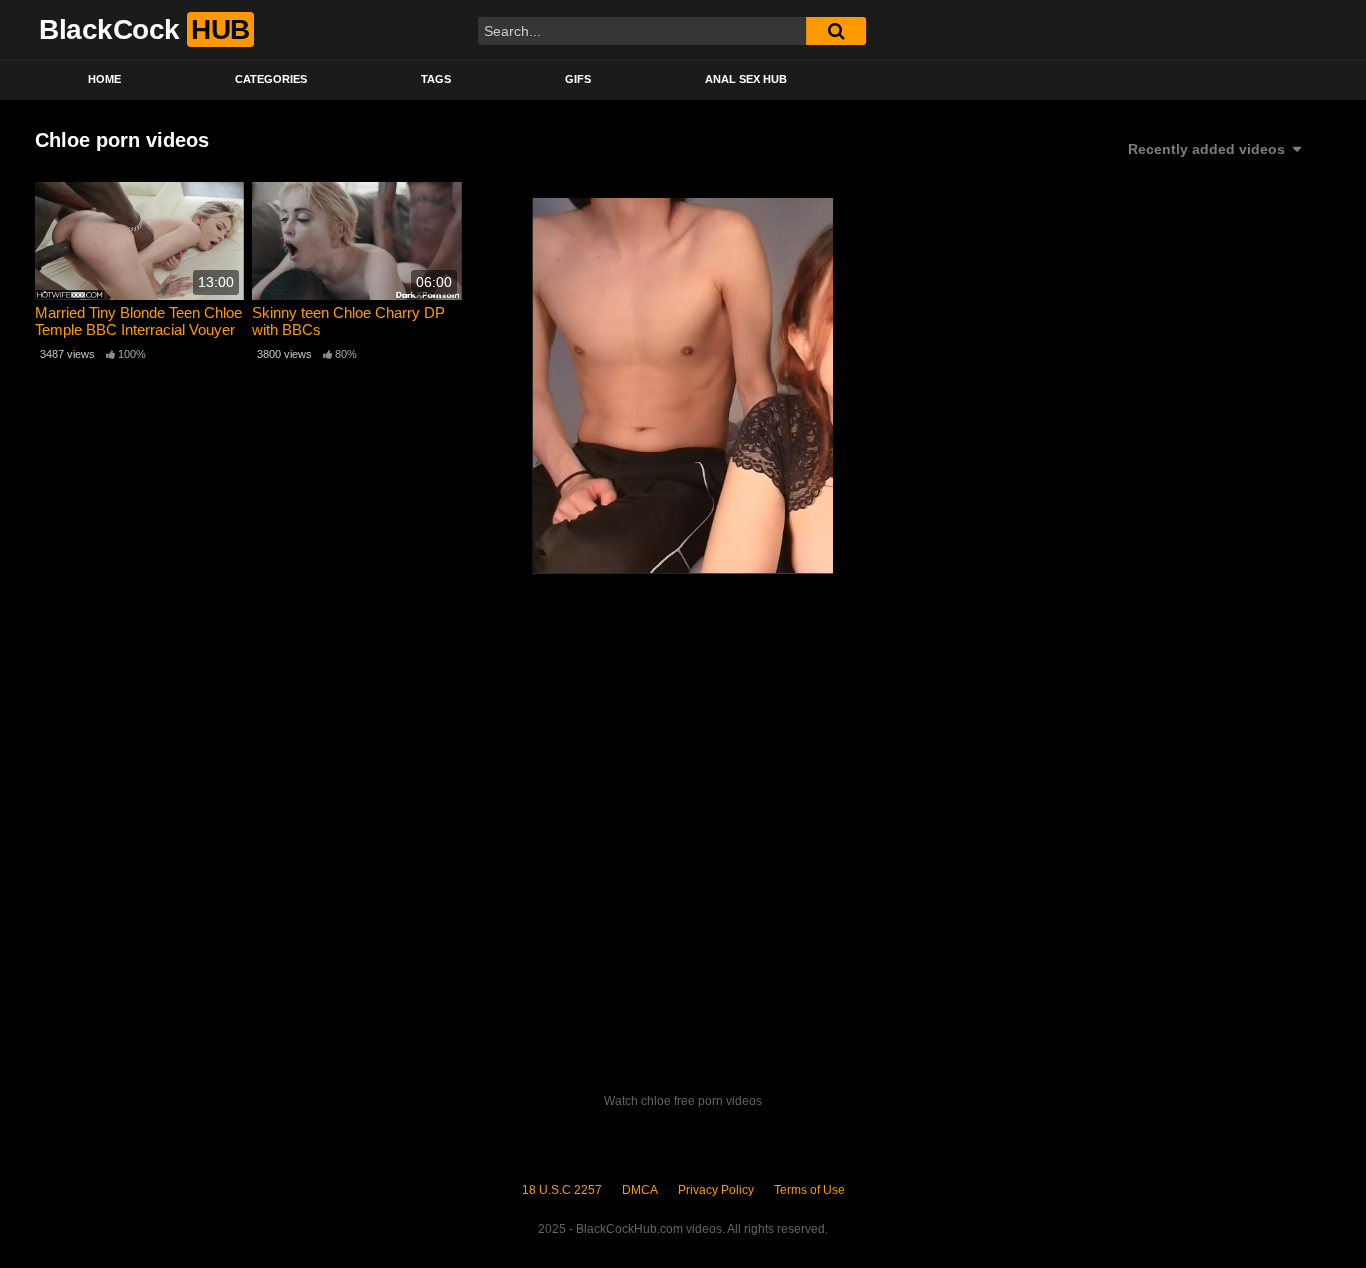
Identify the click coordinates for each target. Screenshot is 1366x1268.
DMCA (640, 1190)
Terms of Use (809, 1190)
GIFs (578, 79)
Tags (436, 79)
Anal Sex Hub (746, 79)
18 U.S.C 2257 (562, 1190)
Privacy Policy (716, 1190)
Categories (271, 79)
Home (104, 79)
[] (836, 31)
